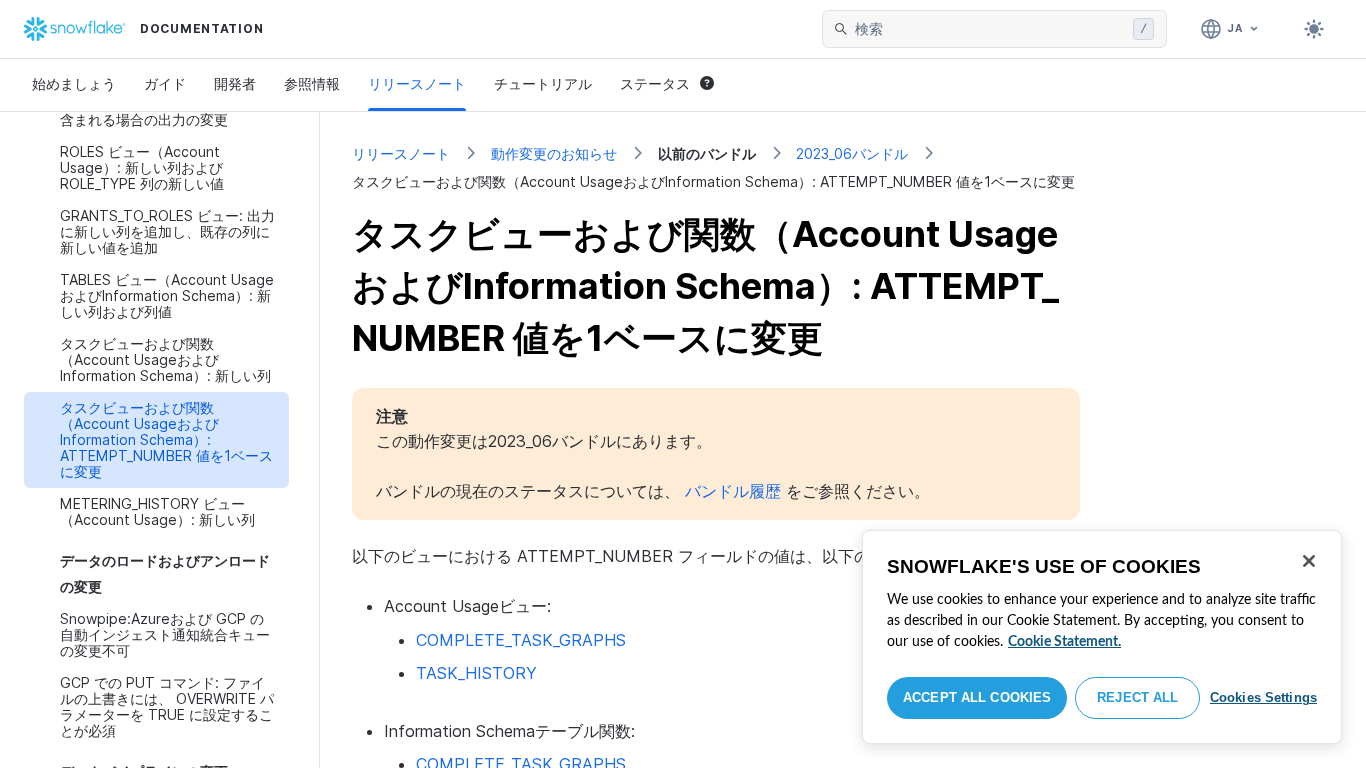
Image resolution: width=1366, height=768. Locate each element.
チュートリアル (543, 83)
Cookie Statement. (1064, 642)
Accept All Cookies (977, 697)
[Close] (1309, 561)
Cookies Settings (1263, 697)
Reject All (1137, 697)
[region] (1102, 637)
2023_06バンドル (852, 153)
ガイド (165, 83)
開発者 (235, 83)
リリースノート (417, 83)
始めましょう (74, 83)
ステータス (655, 83)
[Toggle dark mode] (1314, 29)
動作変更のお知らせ (554, 153)
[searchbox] (990, 29)
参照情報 (312, 83)
